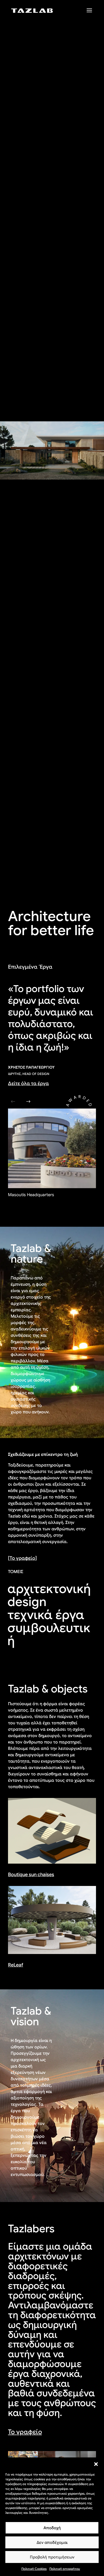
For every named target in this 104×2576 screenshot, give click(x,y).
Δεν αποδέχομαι (52, 2543)
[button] (96, 2464)
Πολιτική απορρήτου (65, 2569)
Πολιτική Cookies (34, 2569)
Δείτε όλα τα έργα (28, 1083)
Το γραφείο (25, 2432)
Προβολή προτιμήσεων (52, 2557)
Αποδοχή (52, 2528)
